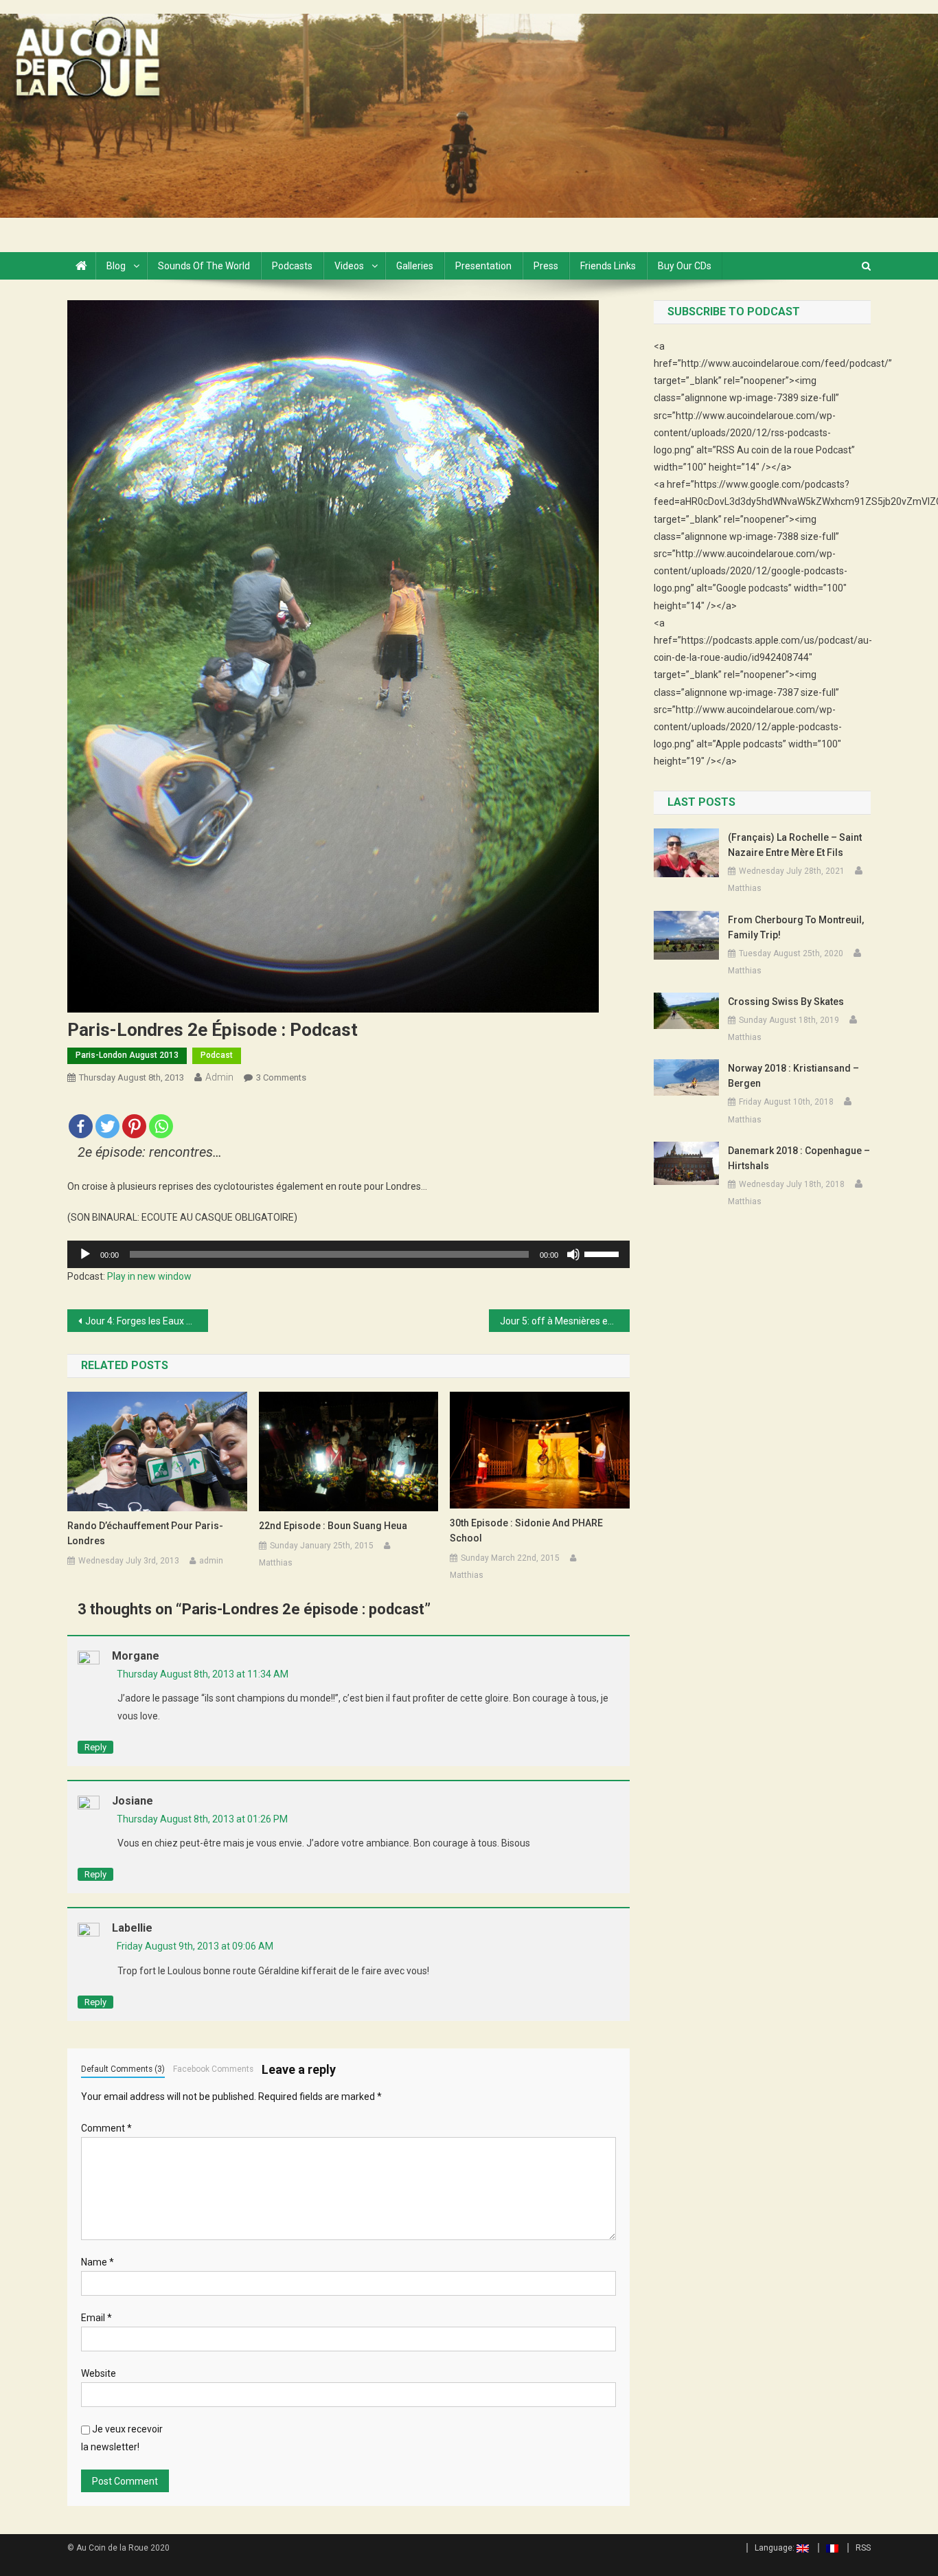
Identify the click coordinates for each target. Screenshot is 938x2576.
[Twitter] (107, 1119)
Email (96, 2318)
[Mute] (573, 1254)
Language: (776, 2548)
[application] (348, 1254)
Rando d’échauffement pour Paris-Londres (145, 1533)
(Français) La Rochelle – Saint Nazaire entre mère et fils (795, 845)
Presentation (483, 266)
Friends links (608, 266)
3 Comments (281, 1077)
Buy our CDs (685, 266)
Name (98, 2262)
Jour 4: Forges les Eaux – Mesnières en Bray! (147, 1321)
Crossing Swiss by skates (786, 1002)
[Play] (85, 1254)
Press (546, 266)
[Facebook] (81, 1119)
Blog (116, 266)
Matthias (276, 1563)
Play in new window (149, 1276)
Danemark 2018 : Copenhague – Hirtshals (799, 1158)
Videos (349, 266)
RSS (863, 2548)
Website (99, 2373)
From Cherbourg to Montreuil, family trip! (796, 927)
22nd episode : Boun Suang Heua (333, 1526)
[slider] (604, 1253)
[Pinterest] (134, 1119)
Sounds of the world (204, 266)
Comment (106, 2128)
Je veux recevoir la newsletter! (122, 2438)
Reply (95, 1747)
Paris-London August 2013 (127, 1055)
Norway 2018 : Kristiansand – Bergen (793, 1076)
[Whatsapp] (161, 1119)
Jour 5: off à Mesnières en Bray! (565, 1321)
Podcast (217, 1055)
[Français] (828, 2548)
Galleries (415, 266)
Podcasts (292, 266)
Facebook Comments (213, 2069)
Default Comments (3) (123, 2069)
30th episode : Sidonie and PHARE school (526, 1530)
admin (219, 1077)
